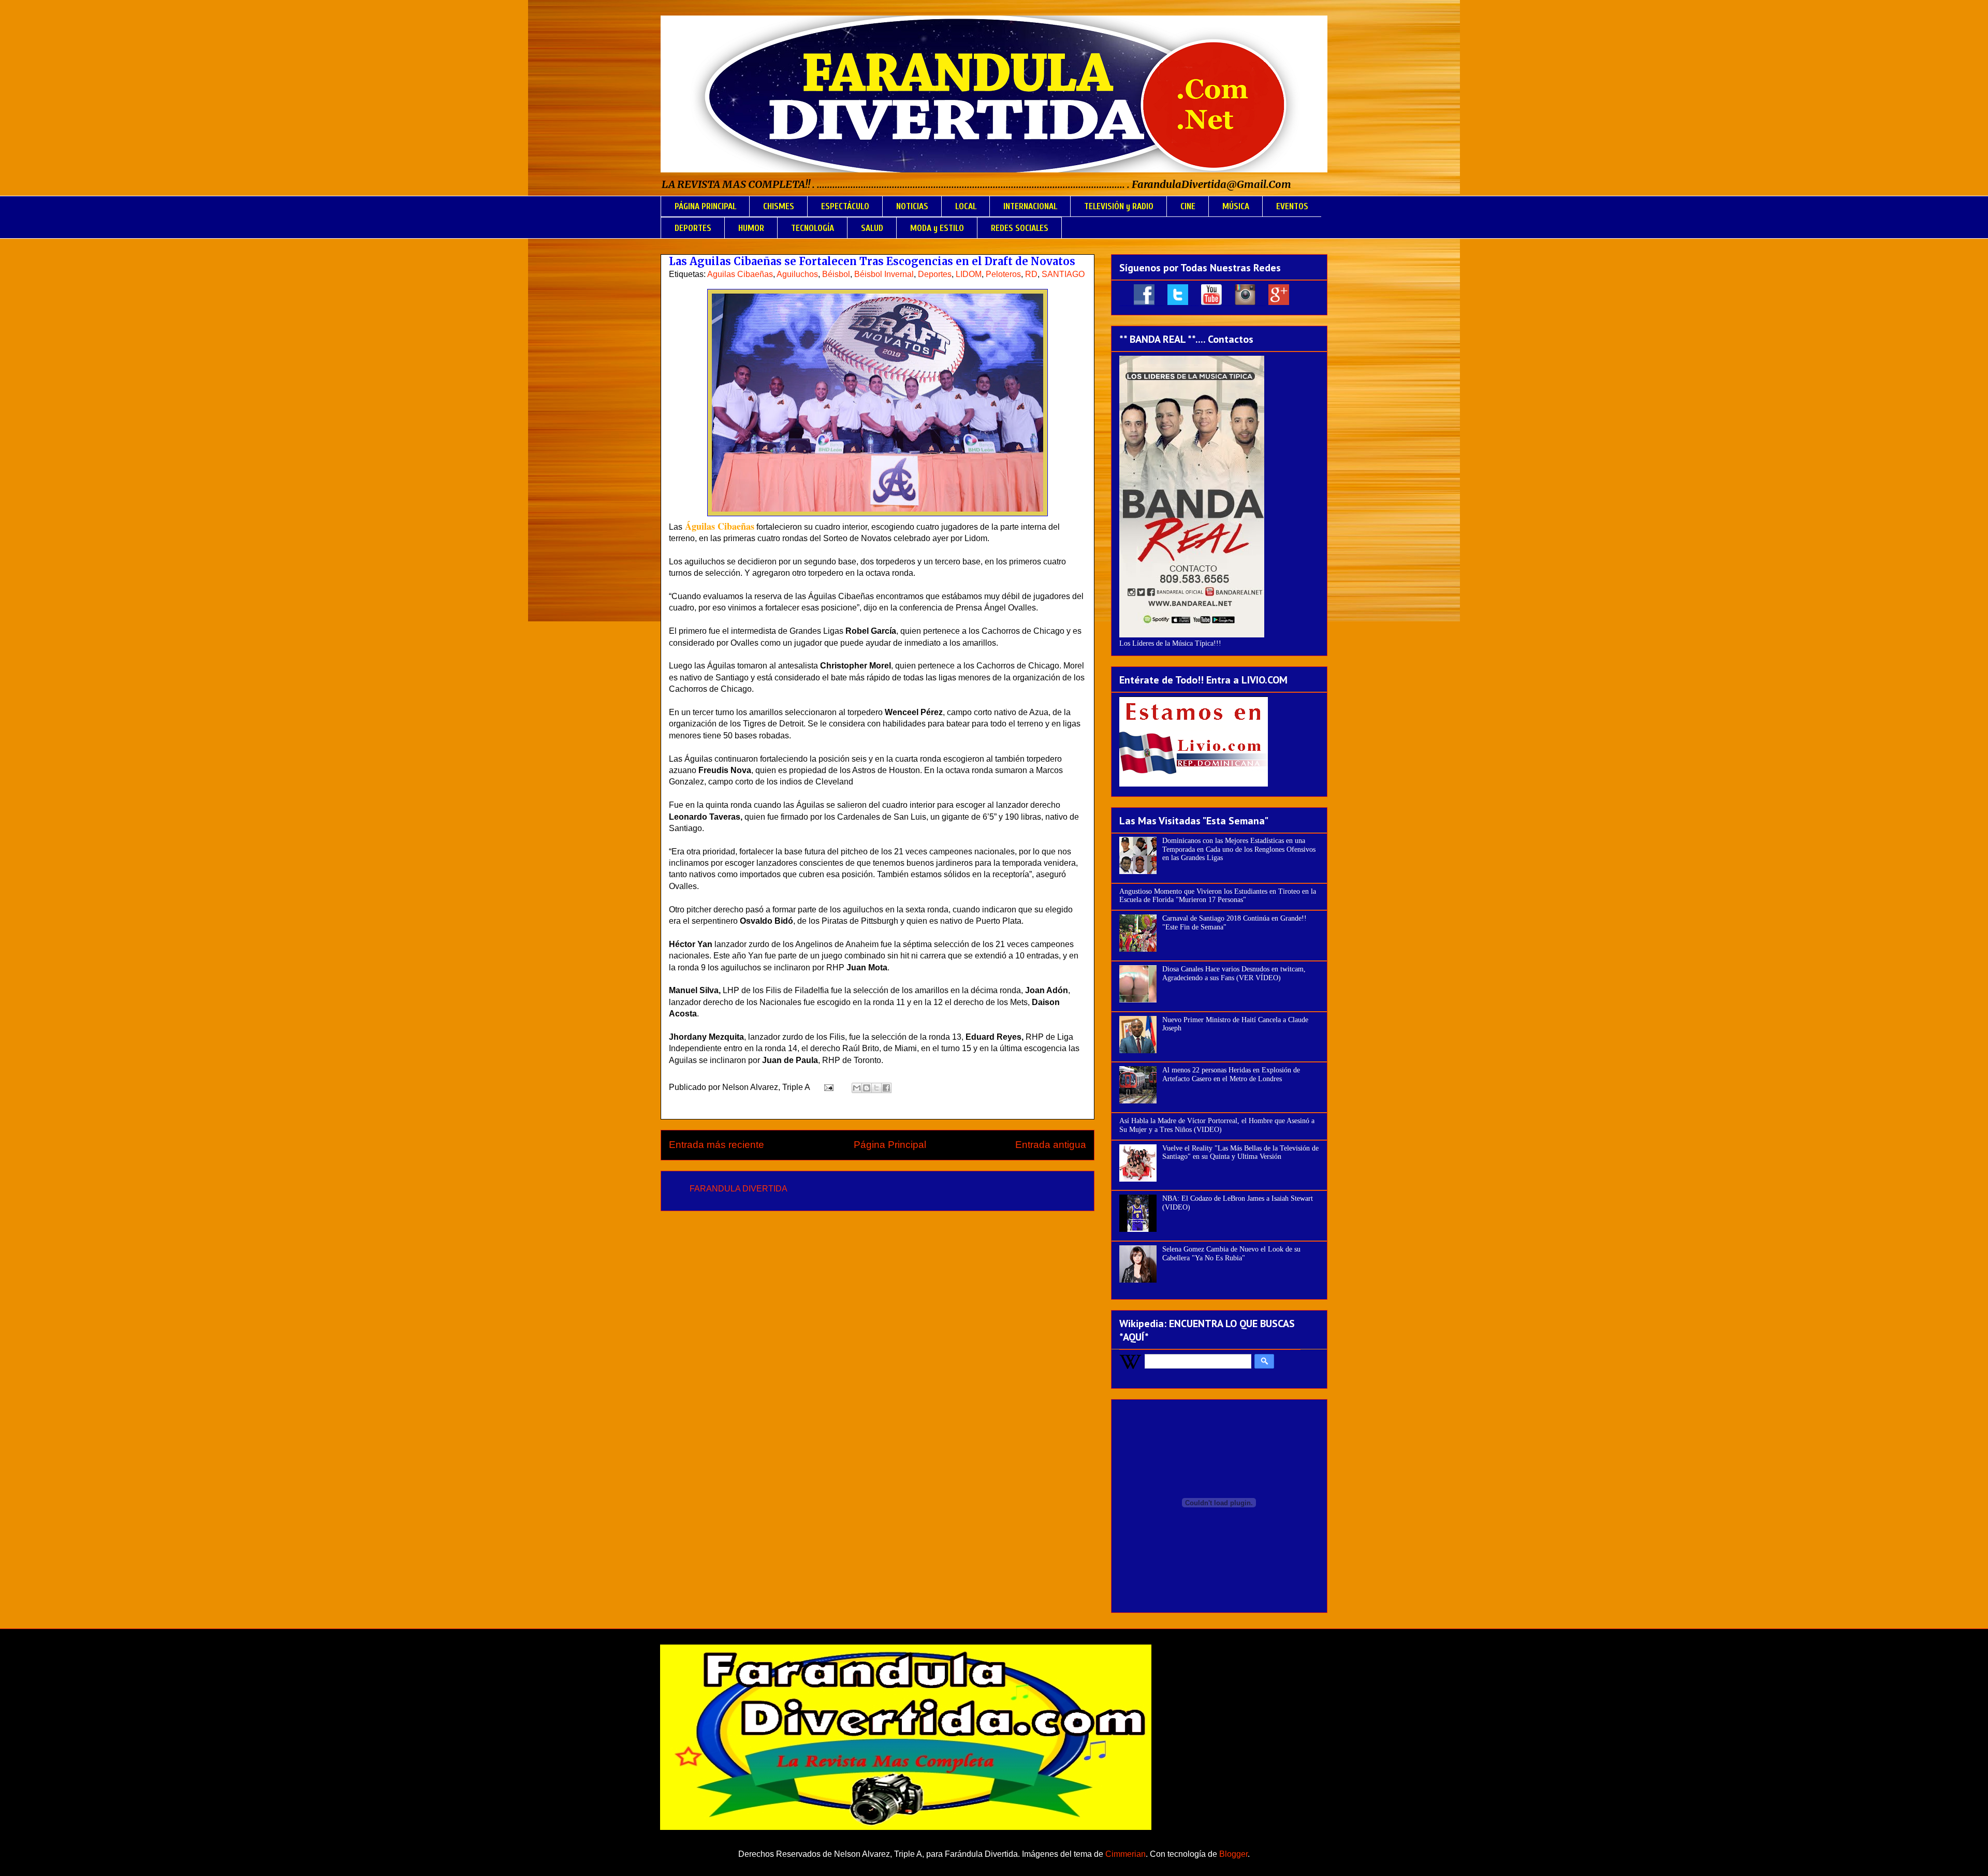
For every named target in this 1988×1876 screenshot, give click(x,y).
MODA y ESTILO (937, 228)
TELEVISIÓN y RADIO (1119, 206)
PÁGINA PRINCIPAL (705, 206)
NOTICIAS (912, 206)
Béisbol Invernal (884, 274)
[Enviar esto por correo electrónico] (857, 1088)
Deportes (935, 274)
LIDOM (969, 274)
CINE (1188, 206)
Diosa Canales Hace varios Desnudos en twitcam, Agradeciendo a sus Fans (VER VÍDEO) (1234, 973)
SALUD (872, 228)
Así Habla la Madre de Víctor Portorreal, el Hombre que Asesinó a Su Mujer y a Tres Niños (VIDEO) (1217, 1125)
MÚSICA (1236, 206)
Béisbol (836, 274)
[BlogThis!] (867, 1088)
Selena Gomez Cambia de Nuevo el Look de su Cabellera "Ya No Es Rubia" (1231, 1254)
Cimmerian (1125, 1854)
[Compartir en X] (876, 1088)
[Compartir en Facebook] (886, 1088)
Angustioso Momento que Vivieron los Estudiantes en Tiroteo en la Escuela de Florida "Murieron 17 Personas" (1218, 896)
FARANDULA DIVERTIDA (739, 1189)
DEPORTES (693, 228)
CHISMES (779, 206)
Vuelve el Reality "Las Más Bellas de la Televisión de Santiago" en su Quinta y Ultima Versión (1240, 1153)
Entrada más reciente (717, 1145)
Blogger (1233, 1854)
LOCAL (966, 206)
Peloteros (1003, 274)
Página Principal (890, 1145)
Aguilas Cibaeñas (740, 274)
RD (1031, 274)
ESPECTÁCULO (845, 206)
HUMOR (751, 228)
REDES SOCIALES (1020, 228)
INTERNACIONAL (1030, 206)
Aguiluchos (797, 274)
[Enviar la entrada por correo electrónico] (828, 1087)
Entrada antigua (1051, 1145)
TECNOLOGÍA (813, 228)
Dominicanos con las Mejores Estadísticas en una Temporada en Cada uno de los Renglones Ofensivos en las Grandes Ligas (1239, 849)
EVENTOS (1292, 206)
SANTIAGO (1063, 274)
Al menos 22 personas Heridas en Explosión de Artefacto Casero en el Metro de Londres (1231, 1074)
